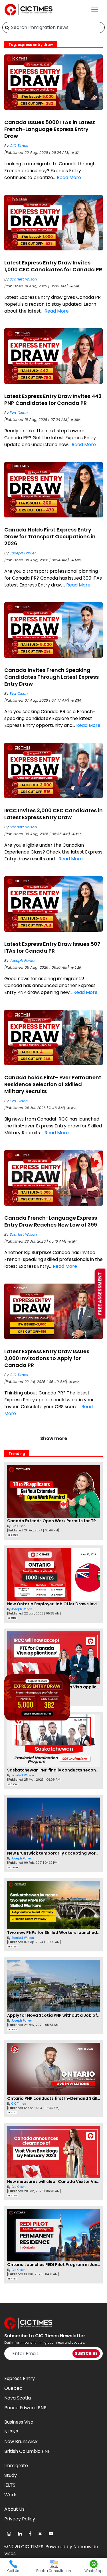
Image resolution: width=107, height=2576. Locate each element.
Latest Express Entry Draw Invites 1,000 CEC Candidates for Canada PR (53, 266)
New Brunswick (21, 2441)
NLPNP (11, 2432)
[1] (7, 28)
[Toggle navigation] (95, 9)
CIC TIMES (32, 2547)
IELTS (10, 2485)
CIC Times (19, 146)
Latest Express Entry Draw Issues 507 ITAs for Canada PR (52, 947)
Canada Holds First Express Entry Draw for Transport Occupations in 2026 (50, 536)
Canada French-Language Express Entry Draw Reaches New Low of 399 (51, 1221)
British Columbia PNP (27, 2451)
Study (11, 2475)
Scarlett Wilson (23, 279)
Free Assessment (100, 1293)
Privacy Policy (20, 2519)
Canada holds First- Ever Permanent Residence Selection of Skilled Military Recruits (53, 1084)
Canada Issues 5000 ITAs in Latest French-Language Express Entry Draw (50, 129)
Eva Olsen (19, 413)
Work (10, 2495)
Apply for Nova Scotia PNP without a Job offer (55, 2015)
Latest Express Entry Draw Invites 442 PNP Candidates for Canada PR (53, 400)
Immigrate (16, 2466)
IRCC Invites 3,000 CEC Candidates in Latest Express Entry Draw (53, 814)
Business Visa (19, 2422)
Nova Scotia (18, 2398)
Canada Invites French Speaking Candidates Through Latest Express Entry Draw (52, 677)
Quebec (13, 2388)
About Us (14, 2509)
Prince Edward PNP (25, 2408)
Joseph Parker (23, 553)
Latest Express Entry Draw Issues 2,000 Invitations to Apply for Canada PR (47, 1358)
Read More (69, 177)
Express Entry (20, 2378)
